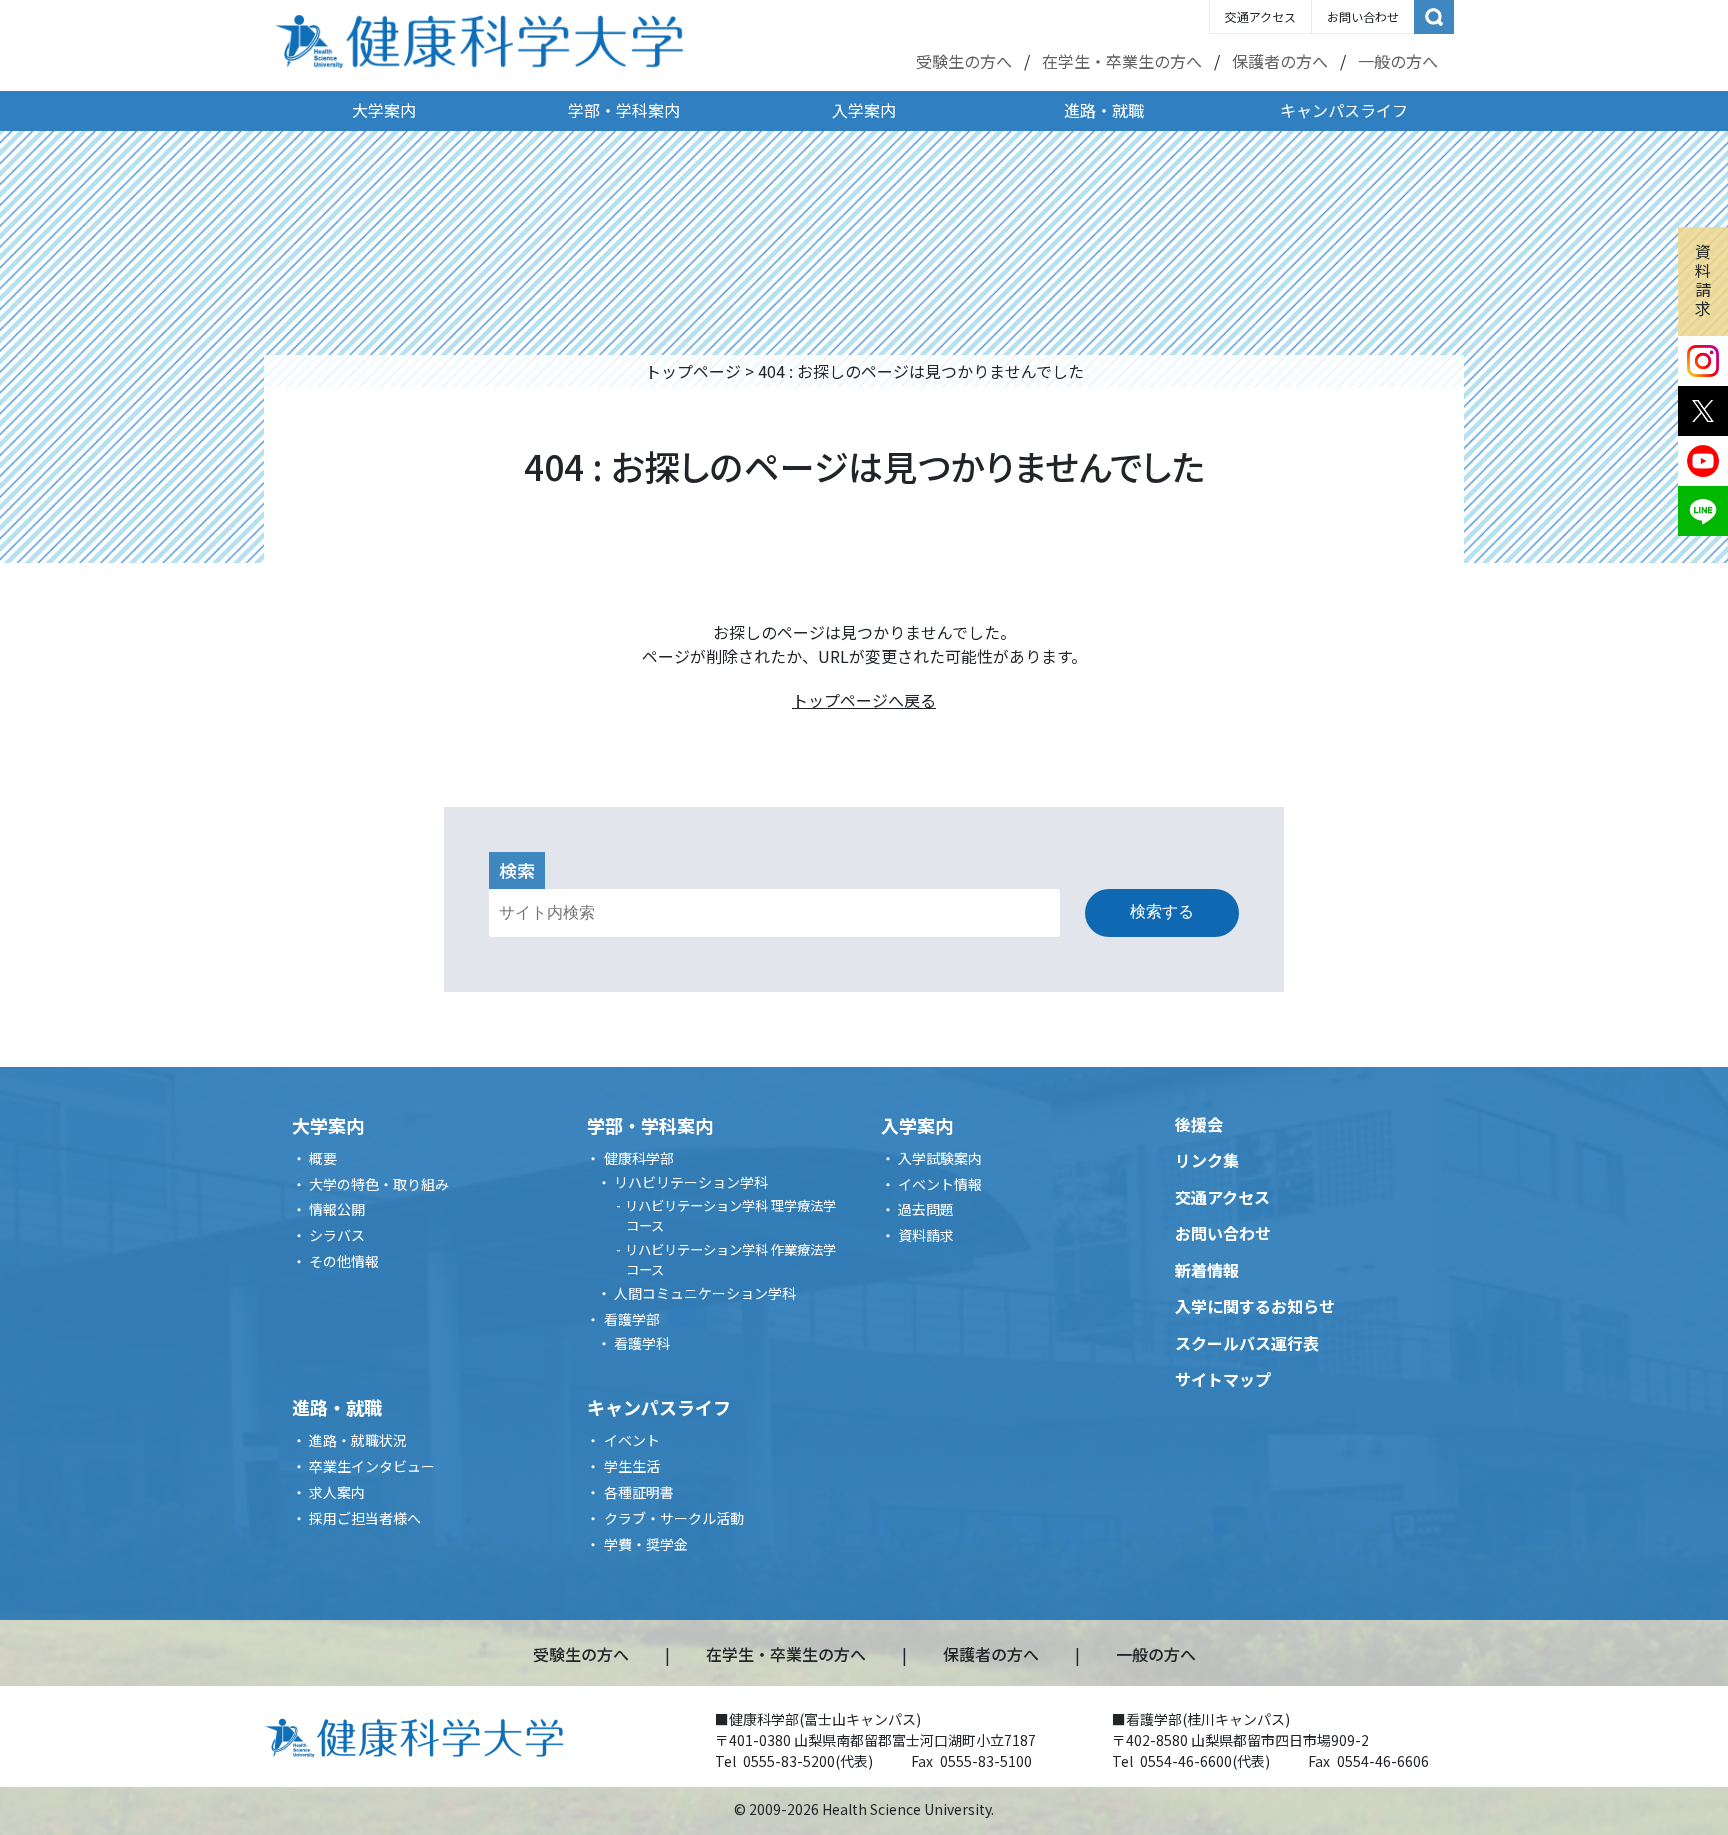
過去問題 (926, 1209)
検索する (1162, 911)
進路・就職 (1104, 110)
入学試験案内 (940, 1158)
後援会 (1199, 1124)
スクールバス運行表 (1247, 1343)
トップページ (693, 371)
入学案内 (864, 110)
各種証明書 (639, 1492)
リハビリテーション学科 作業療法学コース (730, 1259)
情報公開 (337, 1209)
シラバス (337, 1235)
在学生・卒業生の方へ (1122, 61)
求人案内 (337, 1492)
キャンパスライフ (1344, 110)
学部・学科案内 (624, 110)
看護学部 (632, 1319)
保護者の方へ (1280, 61)
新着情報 (1207, 1270)
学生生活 (632, 1466)
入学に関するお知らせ (1255, 1306)
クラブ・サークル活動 (674, 1518)
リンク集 (1207, 1160)
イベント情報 (940, 1184)
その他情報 (344, 1261)
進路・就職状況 (358, 1440)
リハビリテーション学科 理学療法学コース (730, 1215)
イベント (632, 1440)
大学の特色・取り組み (379, 1184)
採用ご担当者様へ (365, 1518)
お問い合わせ (1363, 16)
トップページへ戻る (864, 700)
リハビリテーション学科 (691, 1182)
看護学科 (642, 1343)
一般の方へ (1398, 61)
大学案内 (384, 110)
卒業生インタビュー (372, 1466)
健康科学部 (639, 1158)
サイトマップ (1223, 1379)
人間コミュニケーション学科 (705, 1293)
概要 (323, 1158)
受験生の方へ (964, 61)
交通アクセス (1260, 16)
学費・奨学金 (646, 1544)
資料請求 (1703, 280)
